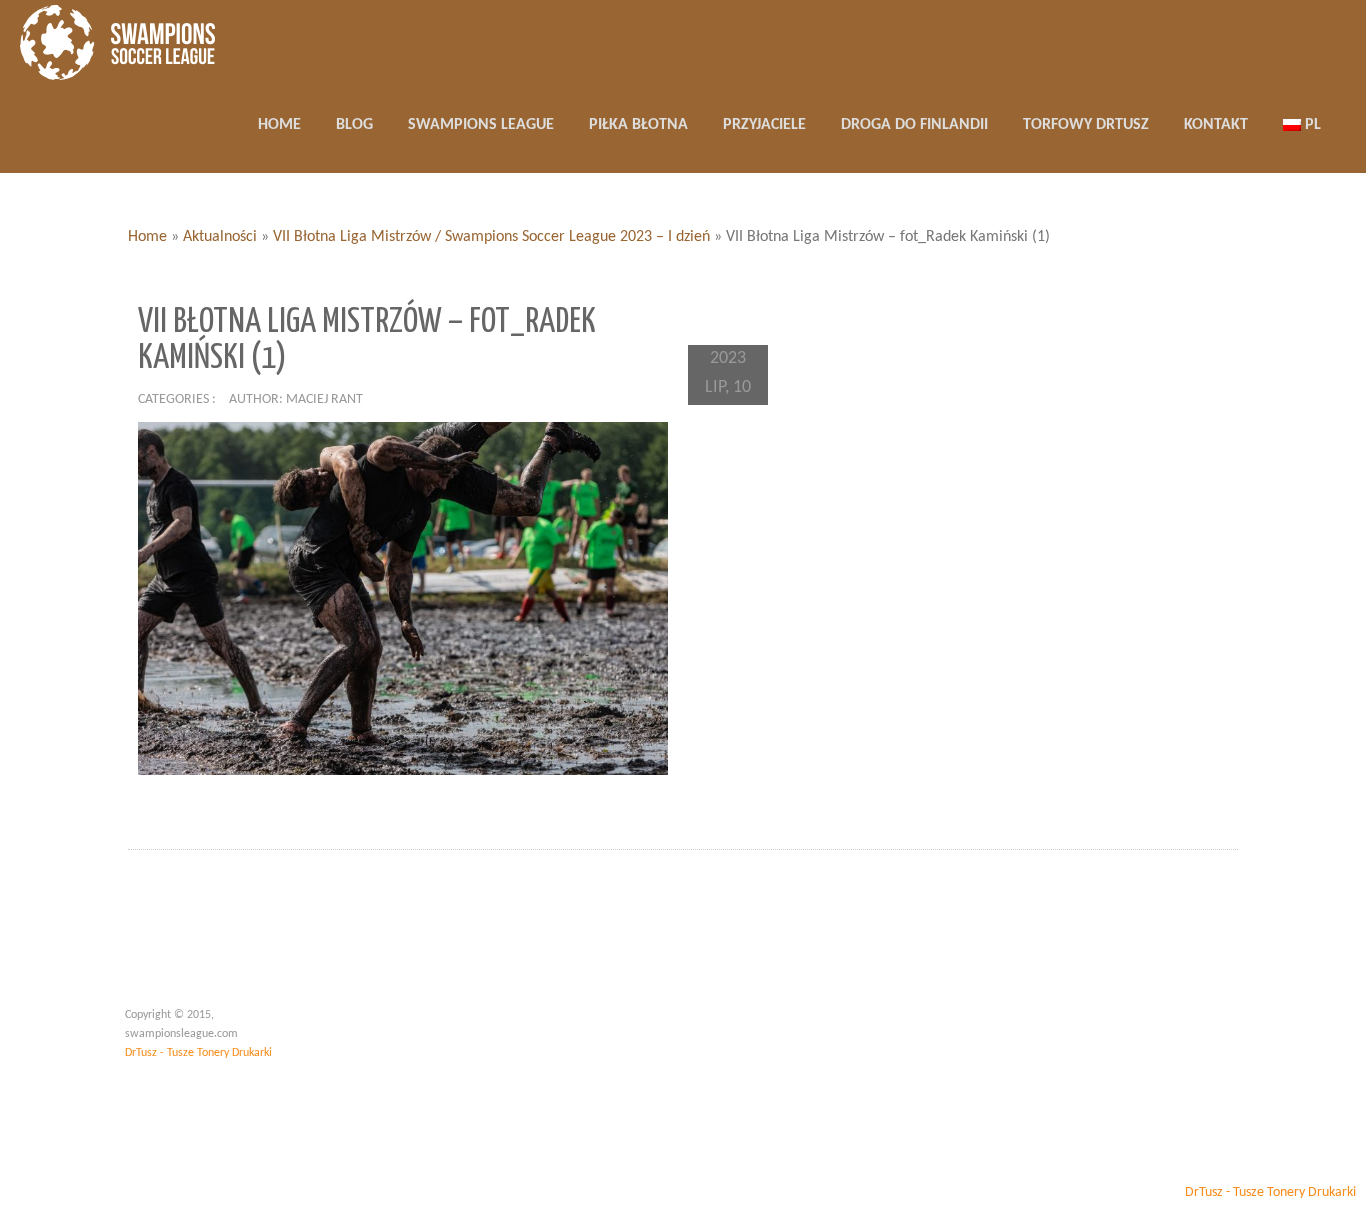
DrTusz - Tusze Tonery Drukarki (198, 1053)
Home (147, 237)
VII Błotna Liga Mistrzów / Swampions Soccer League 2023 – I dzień (491, 237)
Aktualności (220, 237)
